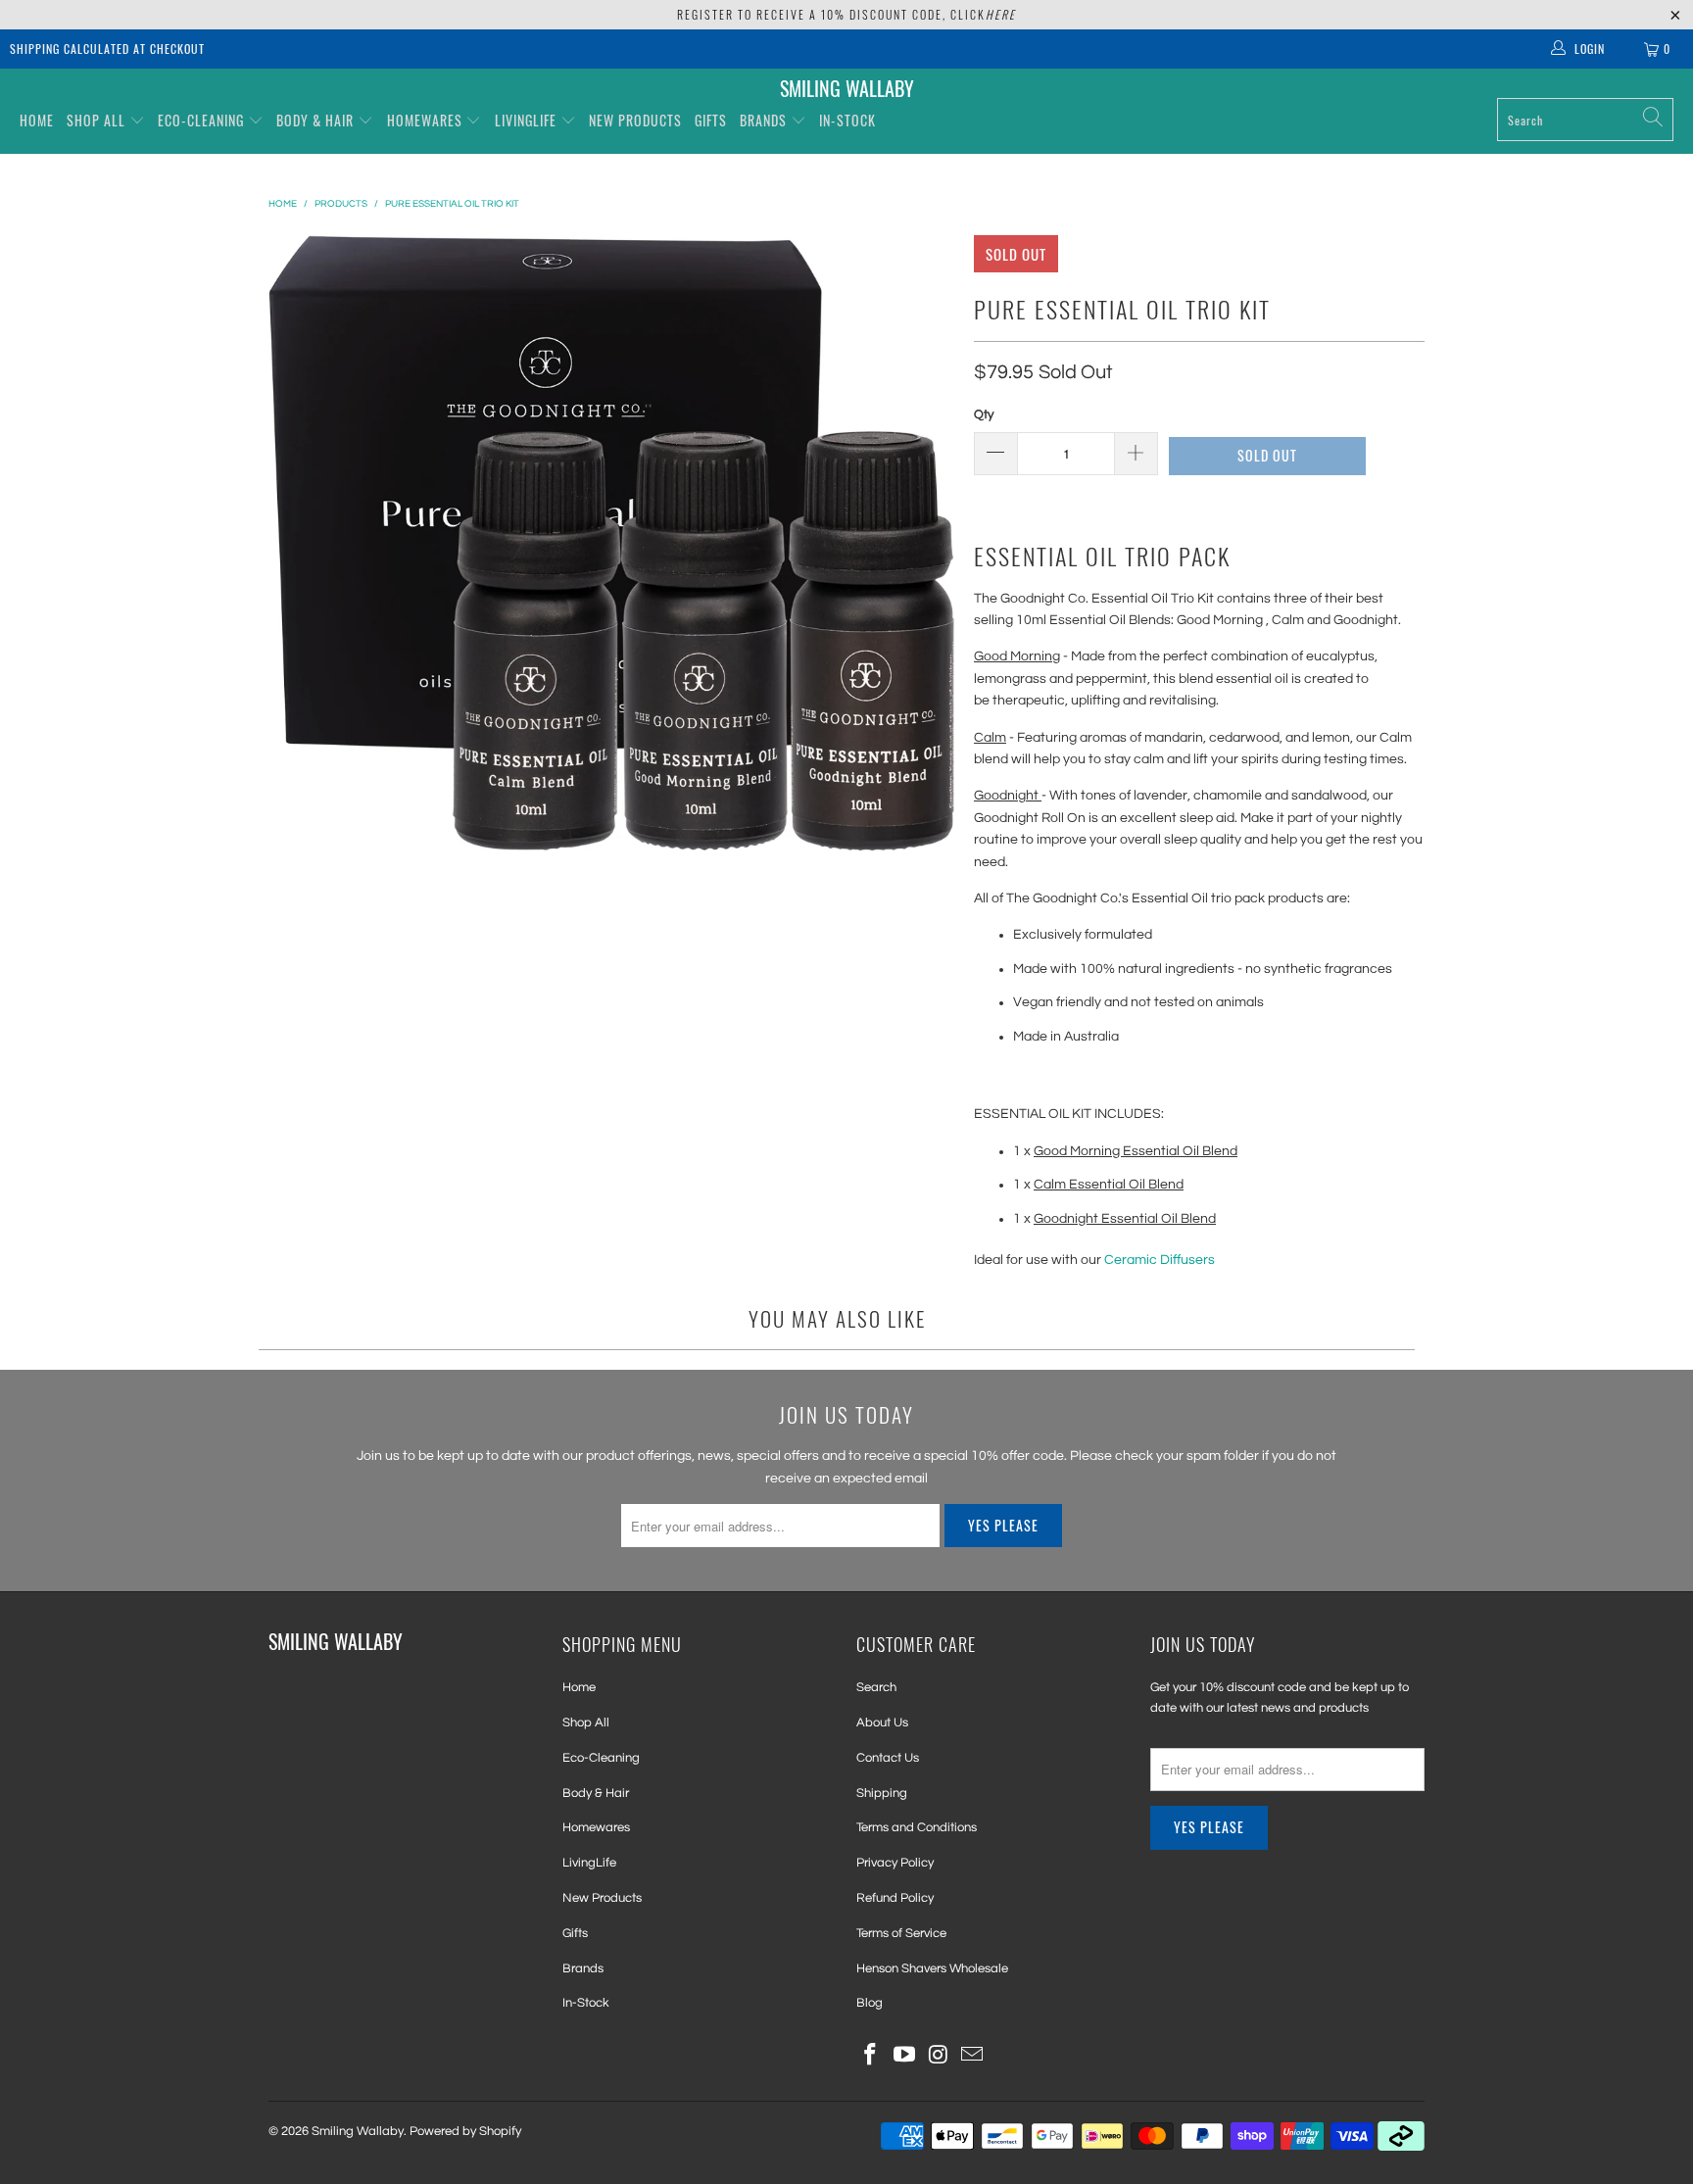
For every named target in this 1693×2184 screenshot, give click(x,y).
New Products (635, 120)
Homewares (425, 120)
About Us (882, 1723)
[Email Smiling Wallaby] (973, 2056)
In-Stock (847, 120)
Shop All (96, 120)
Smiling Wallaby (358, 2131)
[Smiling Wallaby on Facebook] (871, 2056)
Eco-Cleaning (201, 120)
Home (37, 120)
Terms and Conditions (917, 1827)
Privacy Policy (895, 1863)
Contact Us (888, 1758)
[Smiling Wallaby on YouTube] (905, 2056)
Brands (765, 120)
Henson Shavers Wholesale (932, 1968)
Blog (870, 2003)
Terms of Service (901, 1933)
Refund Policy (895, 1898)
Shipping (882, 1793)
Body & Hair (315, 120)
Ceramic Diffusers (1160, 1260)
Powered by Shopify (465, 2131)
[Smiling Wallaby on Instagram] (939, 2056)
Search (876, 1687)
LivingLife (526, 120)
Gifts (711, 120)
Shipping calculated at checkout (107, 49)
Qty (984, 414)
